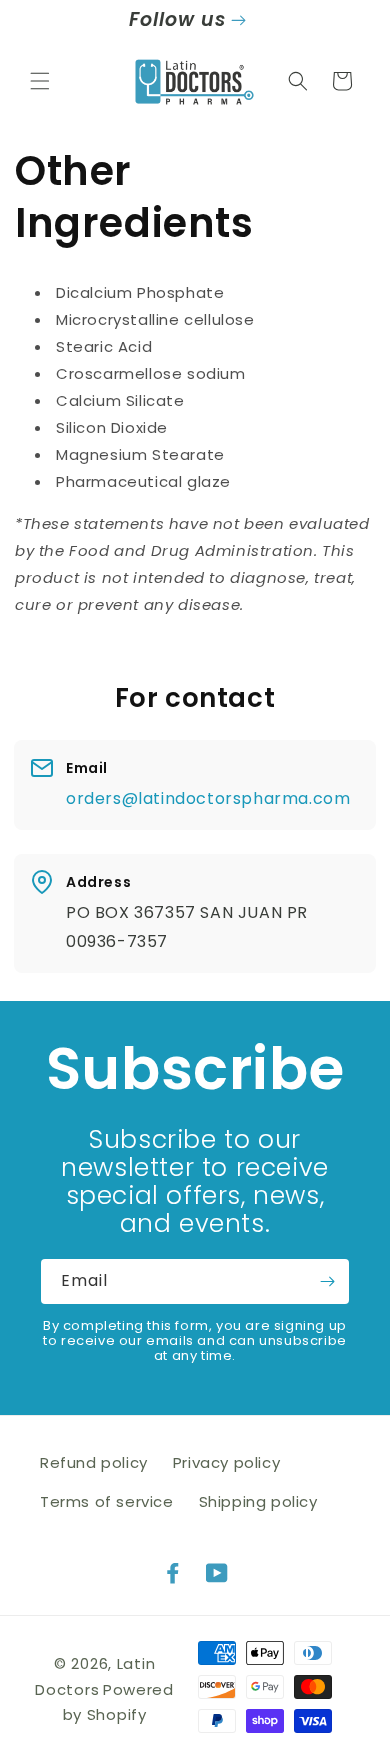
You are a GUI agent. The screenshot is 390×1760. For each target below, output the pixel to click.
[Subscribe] (327, 1281)
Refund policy (94, 1462)
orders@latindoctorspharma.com (208, 798)
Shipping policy (258, 1501)
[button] (40, 81)
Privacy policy (226, 1462)
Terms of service (107, 1501)
